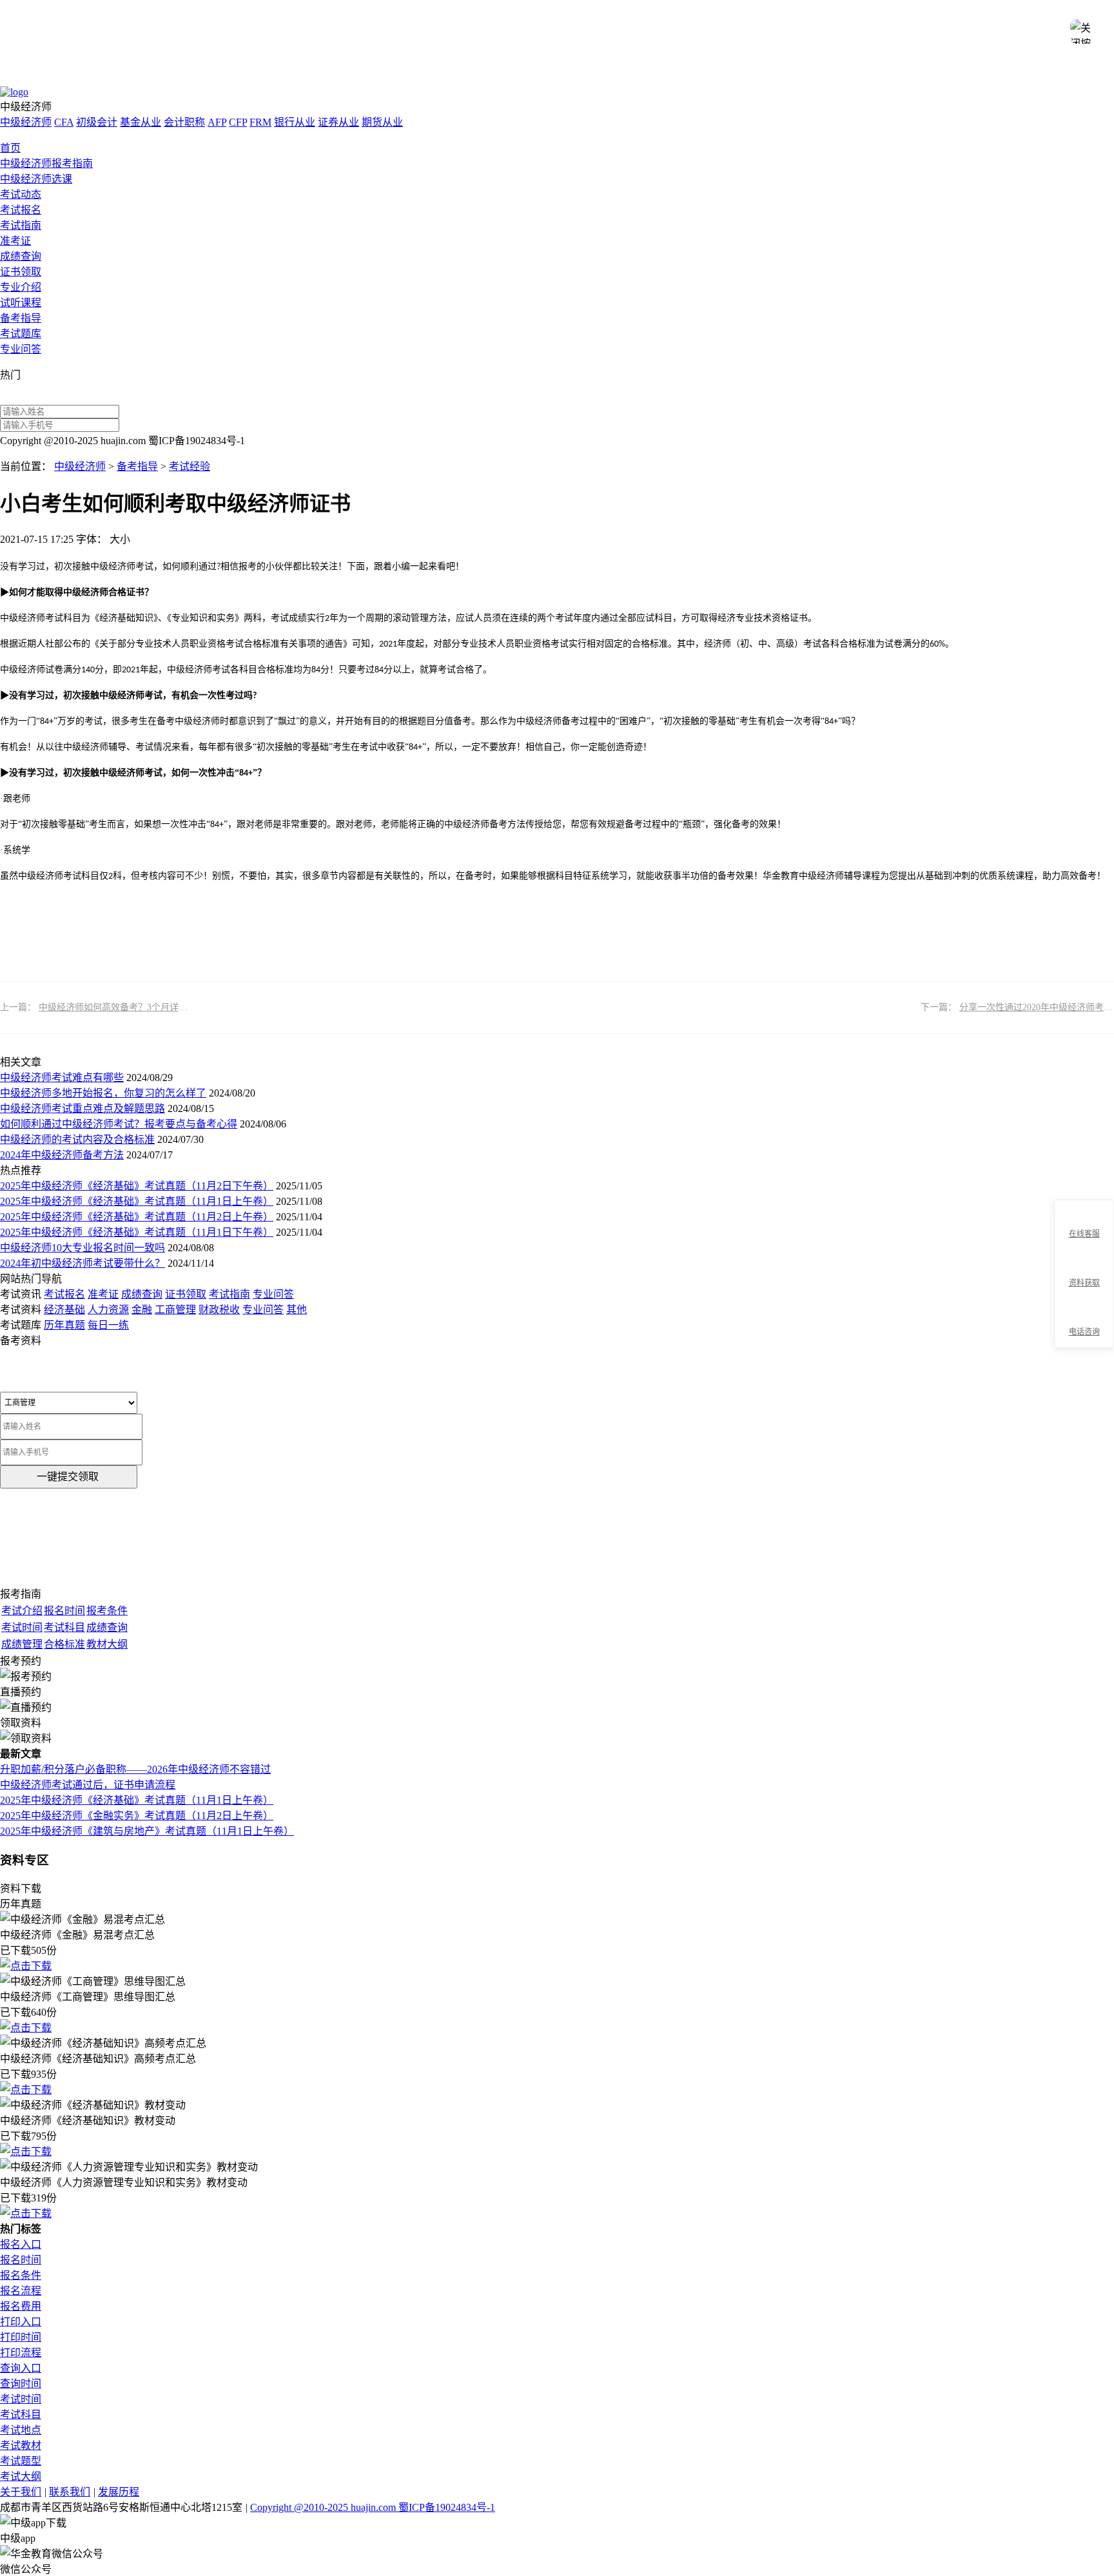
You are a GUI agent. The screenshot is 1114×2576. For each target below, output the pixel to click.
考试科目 (21, 2415)
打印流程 (21, 2353)
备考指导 (21, 318)
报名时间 (21, 2260)
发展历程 (119, 2492)
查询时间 (21, 2384)
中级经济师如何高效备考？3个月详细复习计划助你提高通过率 (163, 1007)
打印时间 (21, 2337)
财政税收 (219, 1310)
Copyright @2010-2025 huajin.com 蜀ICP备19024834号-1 (373, 2507)
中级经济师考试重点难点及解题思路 (83, 1108)
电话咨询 (1084, 1332)
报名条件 (21, 2275)
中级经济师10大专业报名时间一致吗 (83, 1248)
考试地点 (21, 2430)
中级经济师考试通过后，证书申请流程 (88, 1785)
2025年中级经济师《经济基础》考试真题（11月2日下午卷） (137, 1186)
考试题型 (21, 2461)
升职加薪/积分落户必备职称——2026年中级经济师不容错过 (135, 1769)
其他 (297, 1310)
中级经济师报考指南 (46, 163)
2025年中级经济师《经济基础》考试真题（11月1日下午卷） (137, 1232)
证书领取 (21, 272)
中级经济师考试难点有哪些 (62, 1078)
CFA (64, 122)
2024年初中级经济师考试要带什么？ (83, 1263)
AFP (217, 122)
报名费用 (21, 2306)
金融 (142, 1310)
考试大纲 (21, 2476)
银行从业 (295, 122)
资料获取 (1084, 1283)
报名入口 (21, 2244)
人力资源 (108, 1310)
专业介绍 (21, 287)
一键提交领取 (68, 1477)
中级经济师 (26, 122)
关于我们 (21, 2492)
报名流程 (21, 2291)
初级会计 (97, 122)
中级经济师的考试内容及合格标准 (77, 1139)
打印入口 (21, 2322)
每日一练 (108, 1325)
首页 (10, 148)
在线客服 (1084, 1234)
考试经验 (190, 466)
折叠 (1049, 1274)
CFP (238, 122)
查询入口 (21, 2368)
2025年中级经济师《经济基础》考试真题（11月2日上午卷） (137, 1217)
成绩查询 (21, 256)
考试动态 (21, 194)
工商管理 (175, 1310)
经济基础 (64, 1310)
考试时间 (21, 2399)
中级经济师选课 (36, 179)
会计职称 (184, 122)
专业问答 (21, 349)
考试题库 (21, 334)
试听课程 (21, 303)
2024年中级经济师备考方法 (62, 1155)
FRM (260, 122)
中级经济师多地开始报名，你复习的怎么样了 (103, 1093)
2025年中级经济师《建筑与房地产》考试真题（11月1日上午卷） (147, 1831)
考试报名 (21, 210)
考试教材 (21, 2445)
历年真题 (64, 1325)
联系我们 (70, 2492)
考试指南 (21, 225)
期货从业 (382, 122)
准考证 (15, 241)
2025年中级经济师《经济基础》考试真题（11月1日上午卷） (137, 1201)
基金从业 (141, 122)
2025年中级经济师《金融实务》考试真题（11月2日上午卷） (137, 1816)
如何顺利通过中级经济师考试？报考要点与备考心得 (119, 1124)
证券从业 (338, 122)
